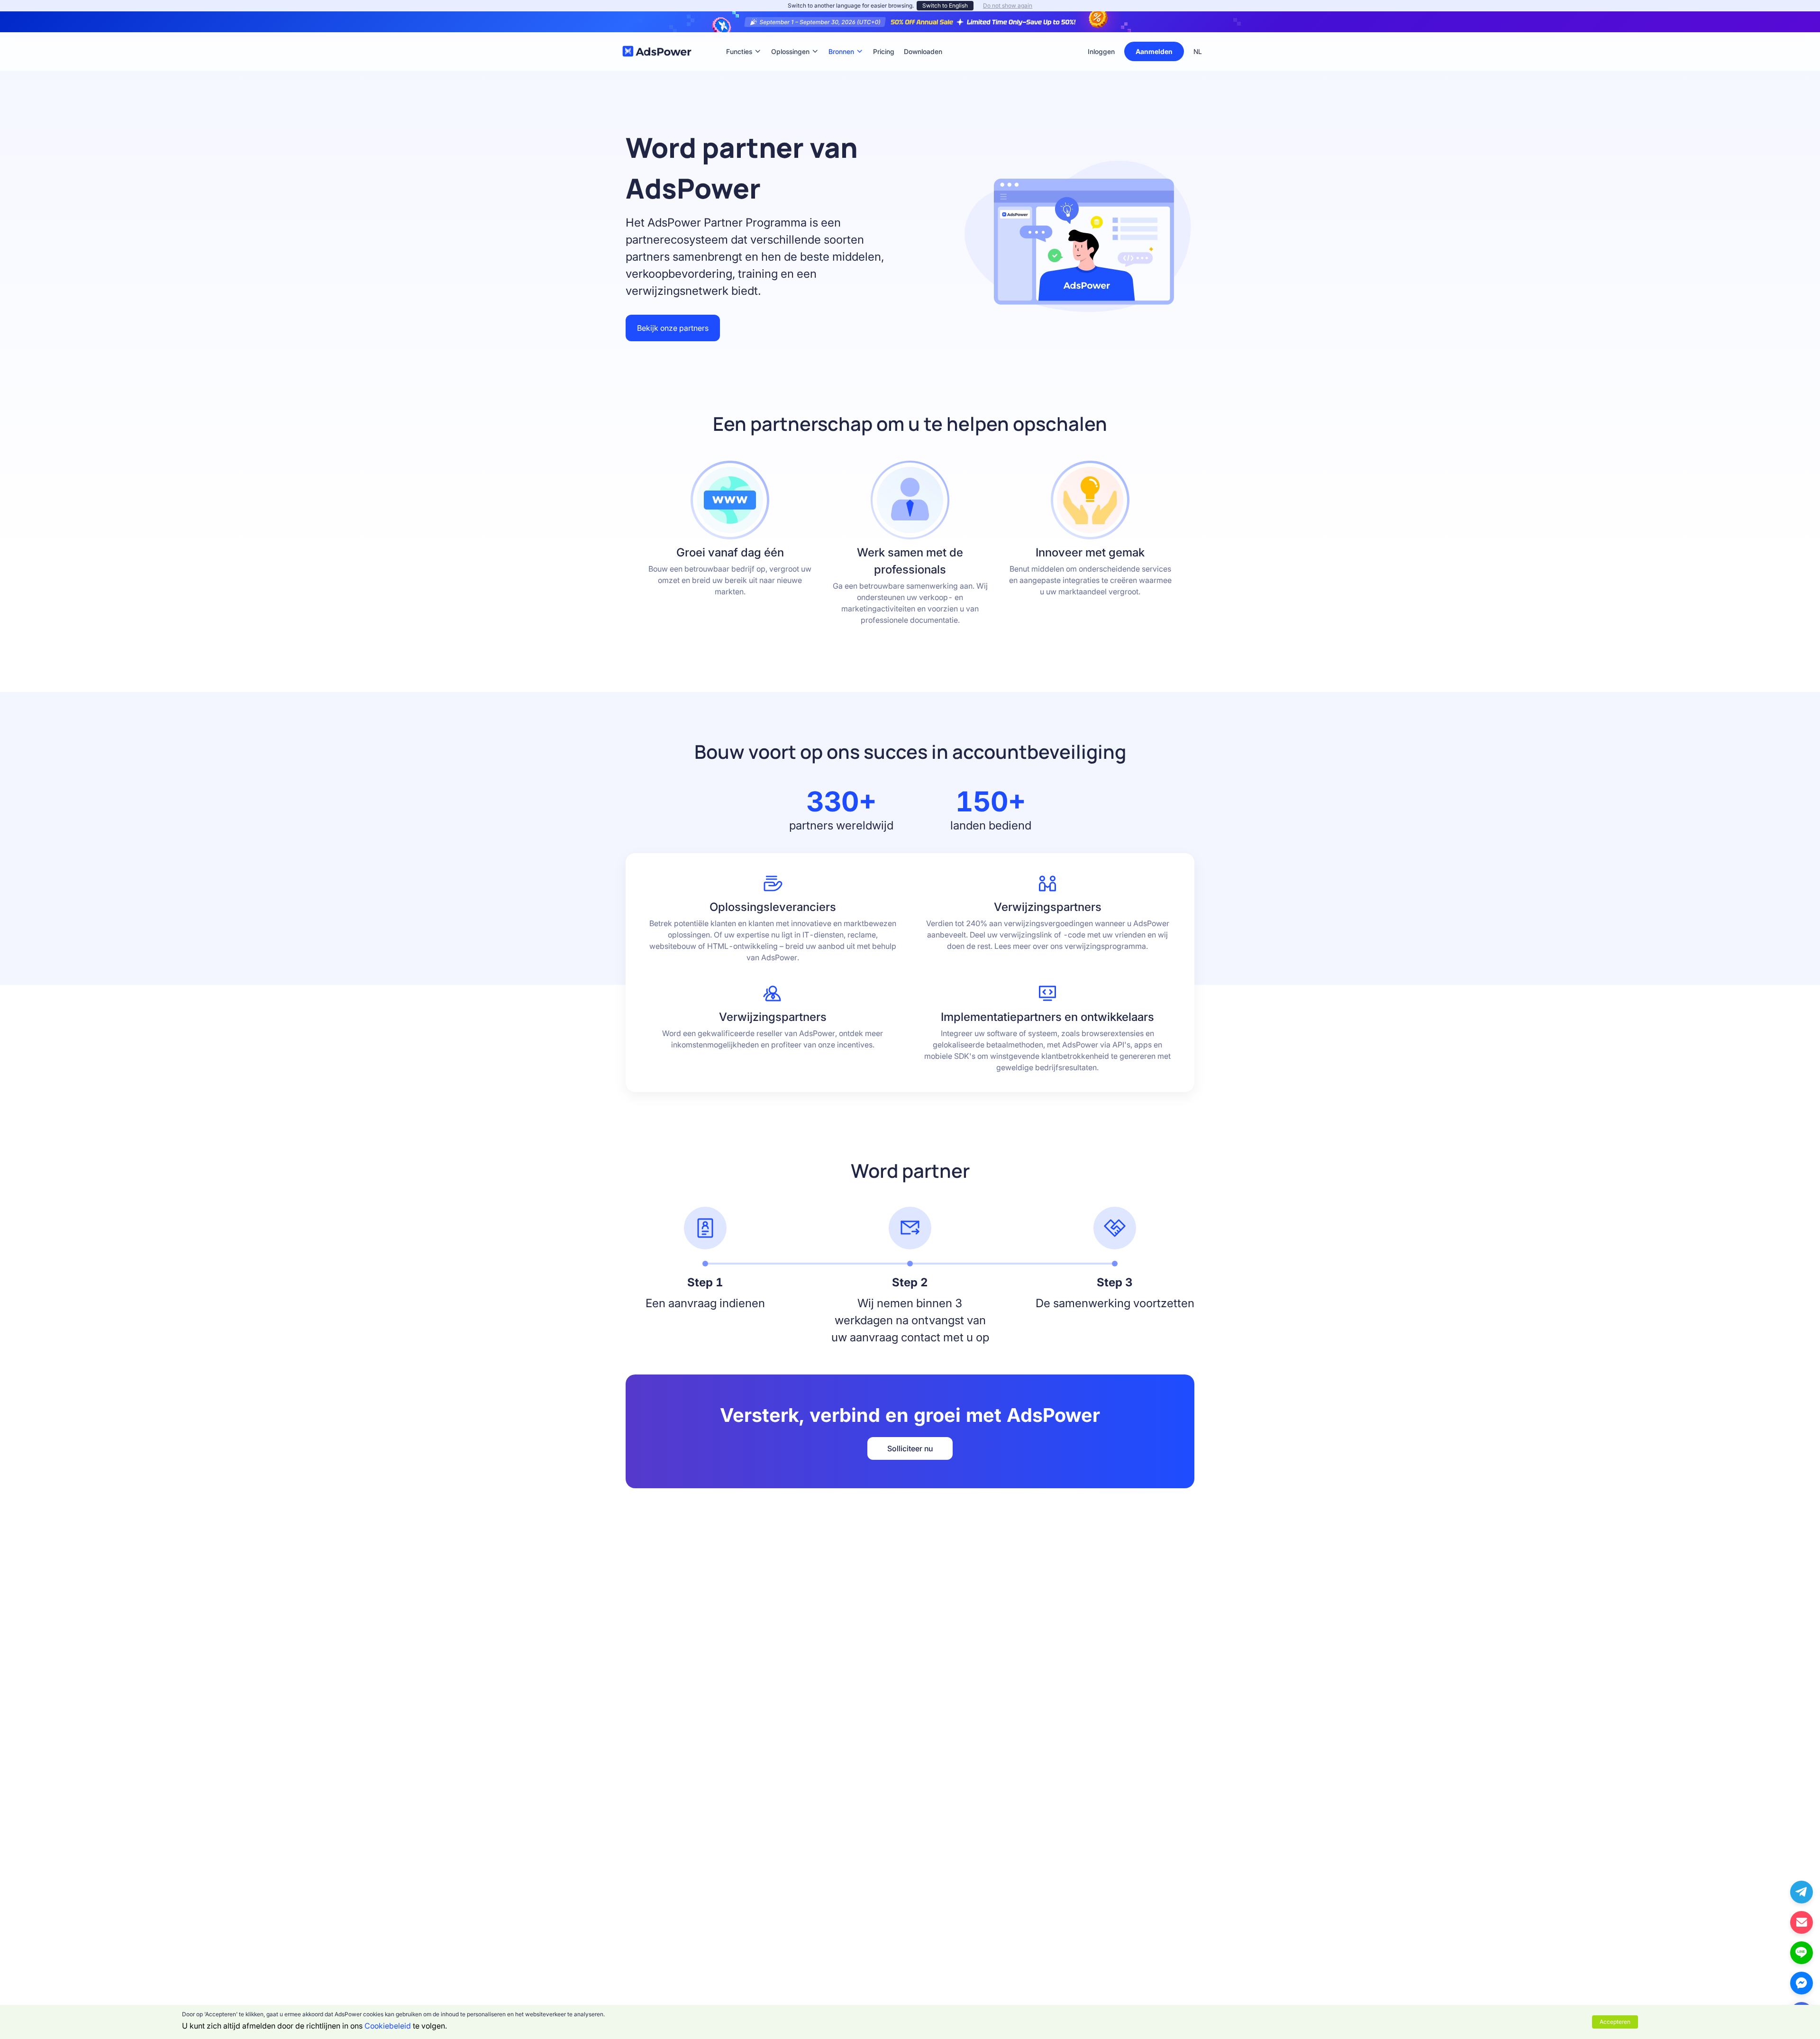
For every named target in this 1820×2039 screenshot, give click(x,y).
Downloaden (923, 37)
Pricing (884, 37)
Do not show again (1008, 5)
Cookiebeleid (388, 2026)
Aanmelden (1154, 51)
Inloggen (1101, 51)
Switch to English (945, 5)
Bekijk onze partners (673, 328)
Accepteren (1615, 2022)
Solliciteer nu (910, 1448)
